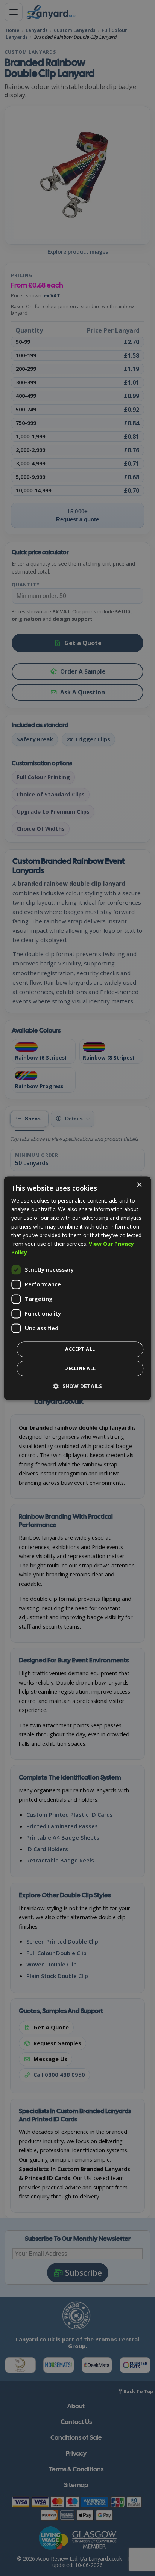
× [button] (139, 1185)
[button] (78, 1386)
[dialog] (77, 1288)
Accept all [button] (80, 1349)
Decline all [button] (80, 1368)
